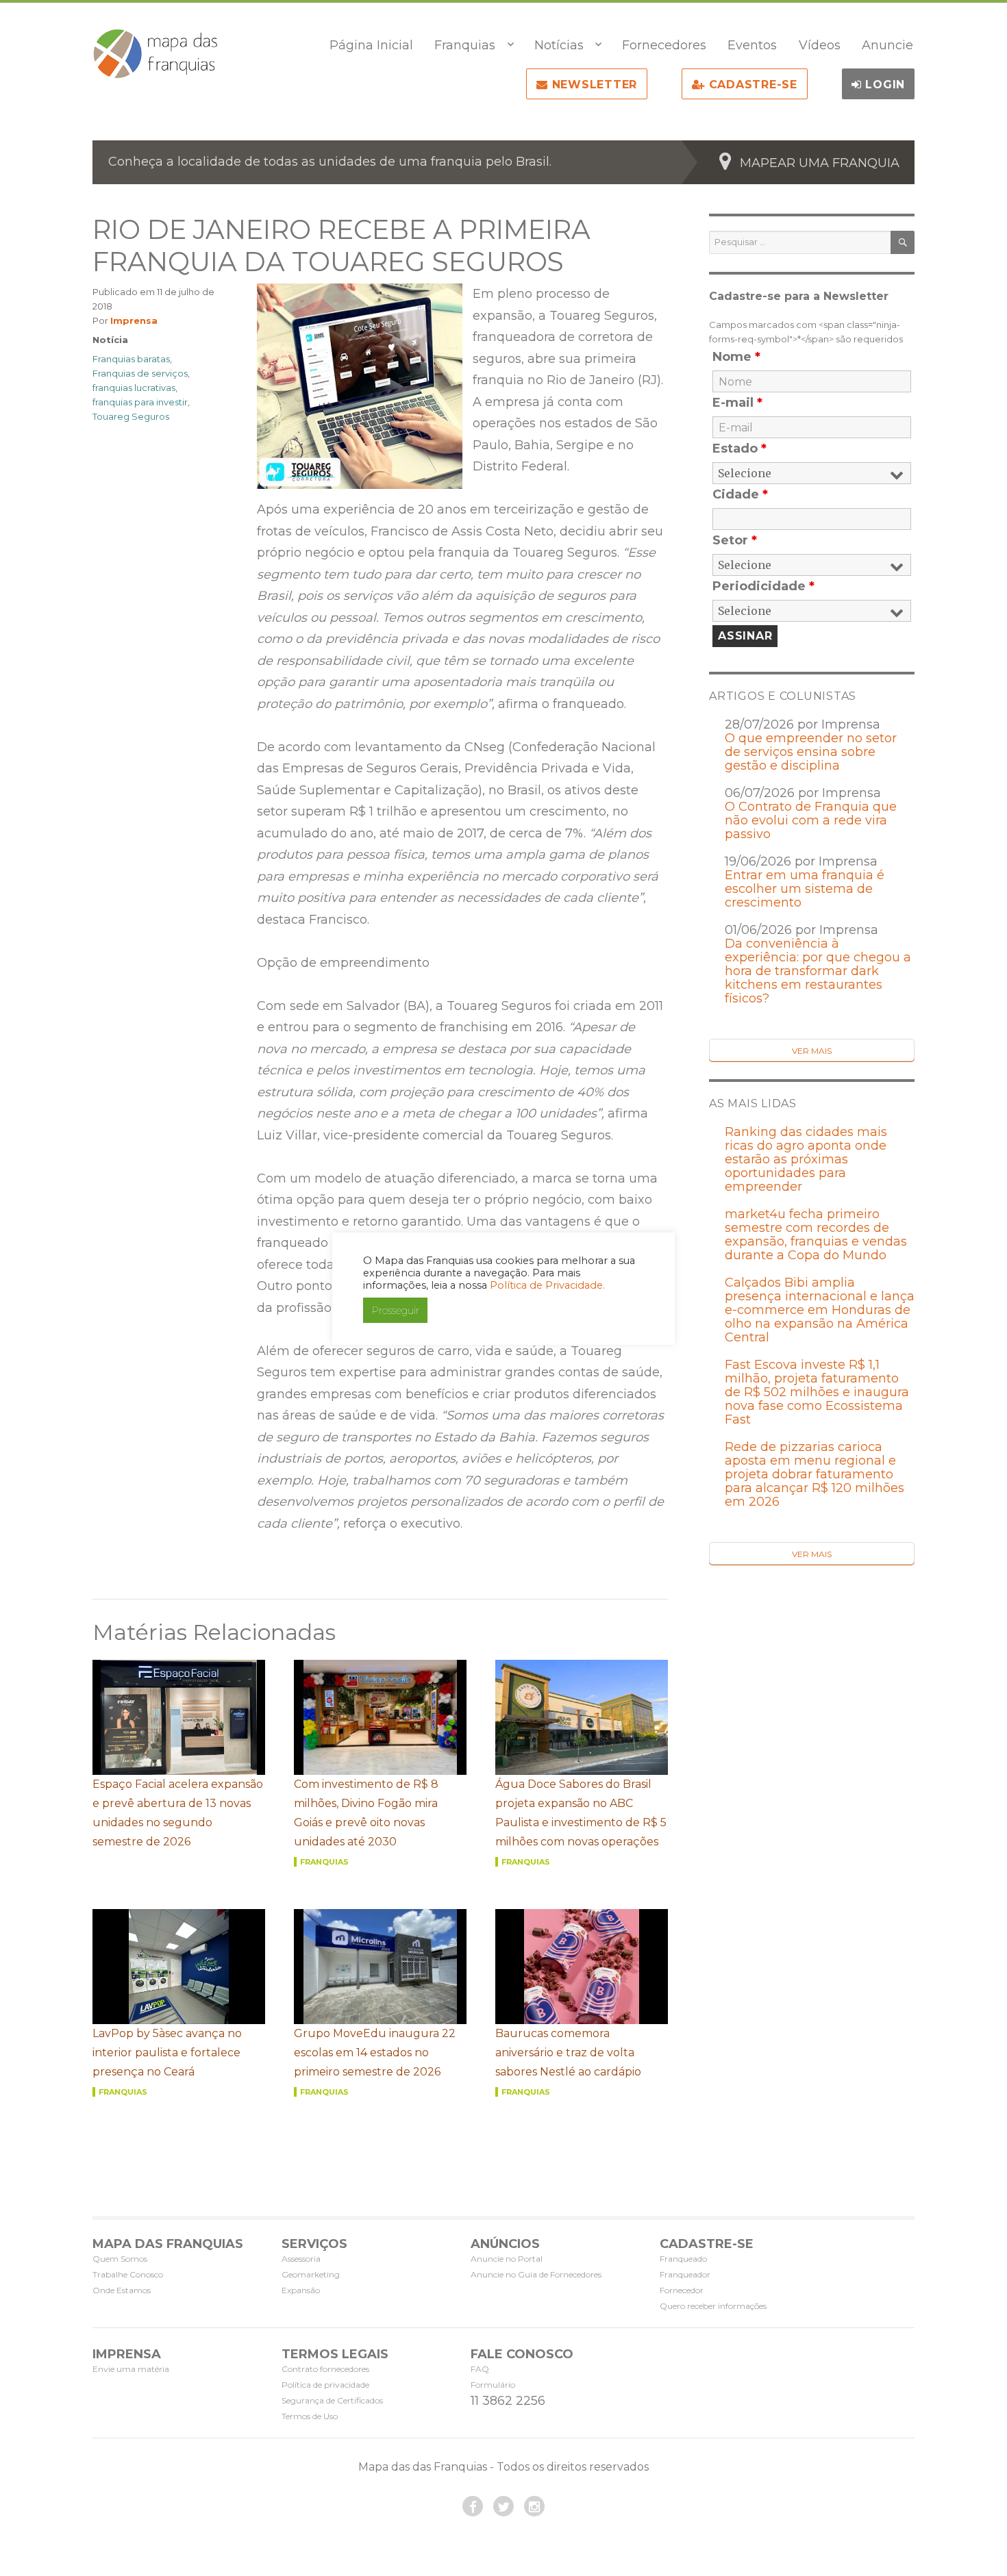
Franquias (465, 45)
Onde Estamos (122, 2290)
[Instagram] (534, 2506)
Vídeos (820, 45)
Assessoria (301, 2259)
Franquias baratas (131, 359)
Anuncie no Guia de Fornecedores (536, 2274)
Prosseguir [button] (395, 1310)
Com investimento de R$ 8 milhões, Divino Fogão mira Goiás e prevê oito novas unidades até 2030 (366, 1813)
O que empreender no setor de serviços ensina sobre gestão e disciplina (811, 752)
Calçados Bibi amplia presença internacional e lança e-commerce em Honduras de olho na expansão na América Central (820, 1310)
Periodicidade (763, 586)
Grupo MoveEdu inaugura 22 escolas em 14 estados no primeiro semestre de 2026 (375, 2053)
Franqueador (685, 2274)
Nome (736, 357)
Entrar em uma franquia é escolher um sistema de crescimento (805, 889)
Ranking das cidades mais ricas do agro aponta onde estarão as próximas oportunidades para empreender (806, 1159)
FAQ (480, 2369)
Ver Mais (812, 1051)
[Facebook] (473, 2506)
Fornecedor (682, 2290)
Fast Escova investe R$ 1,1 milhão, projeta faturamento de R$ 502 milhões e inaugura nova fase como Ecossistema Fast (817, 1392)
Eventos (752, 45)
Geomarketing (311, 2274)
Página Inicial (371, 45)
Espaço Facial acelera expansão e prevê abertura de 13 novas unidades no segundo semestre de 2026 (178, 1813)
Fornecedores (664, 45)
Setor (735, 540)
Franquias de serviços (140, 373)
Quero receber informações (713, 2306)
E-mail (737, 403)
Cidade (740, 494)
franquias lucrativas (134, 388)
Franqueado (683, 2259)
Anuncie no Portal (507, 2259)
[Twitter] (503, 2506)
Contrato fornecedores (325, 2369)
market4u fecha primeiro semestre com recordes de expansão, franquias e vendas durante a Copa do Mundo (816, 1235)
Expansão (301, 2290)
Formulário (493, 2385)
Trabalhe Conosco (128, 2274)
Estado (739, 449)
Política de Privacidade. (547, 1285)
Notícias (559, 45)
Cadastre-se (751, 85)
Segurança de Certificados (332, 2400)
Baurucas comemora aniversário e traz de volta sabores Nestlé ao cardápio (568, 2053)
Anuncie (887, 45)
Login (884, 85)
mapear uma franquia (820, 163)
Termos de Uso (310, 2416)
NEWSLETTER (593, 85)
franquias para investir (140, 402)
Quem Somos (120, 2259)
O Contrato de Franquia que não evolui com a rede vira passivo (811, 820)
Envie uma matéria (131, 2369)
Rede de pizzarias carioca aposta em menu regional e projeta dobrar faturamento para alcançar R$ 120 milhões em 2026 (815, 1474)
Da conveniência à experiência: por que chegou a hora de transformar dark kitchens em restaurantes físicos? (818, 971)
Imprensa (134, 320)
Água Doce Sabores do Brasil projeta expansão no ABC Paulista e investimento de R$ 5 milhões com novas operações (581, 1813)
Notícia (110, 340)
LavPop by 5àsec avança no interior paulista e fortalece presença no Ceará (167, 2053)
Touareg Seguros (131, 416)
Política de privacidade (325, 2385)
